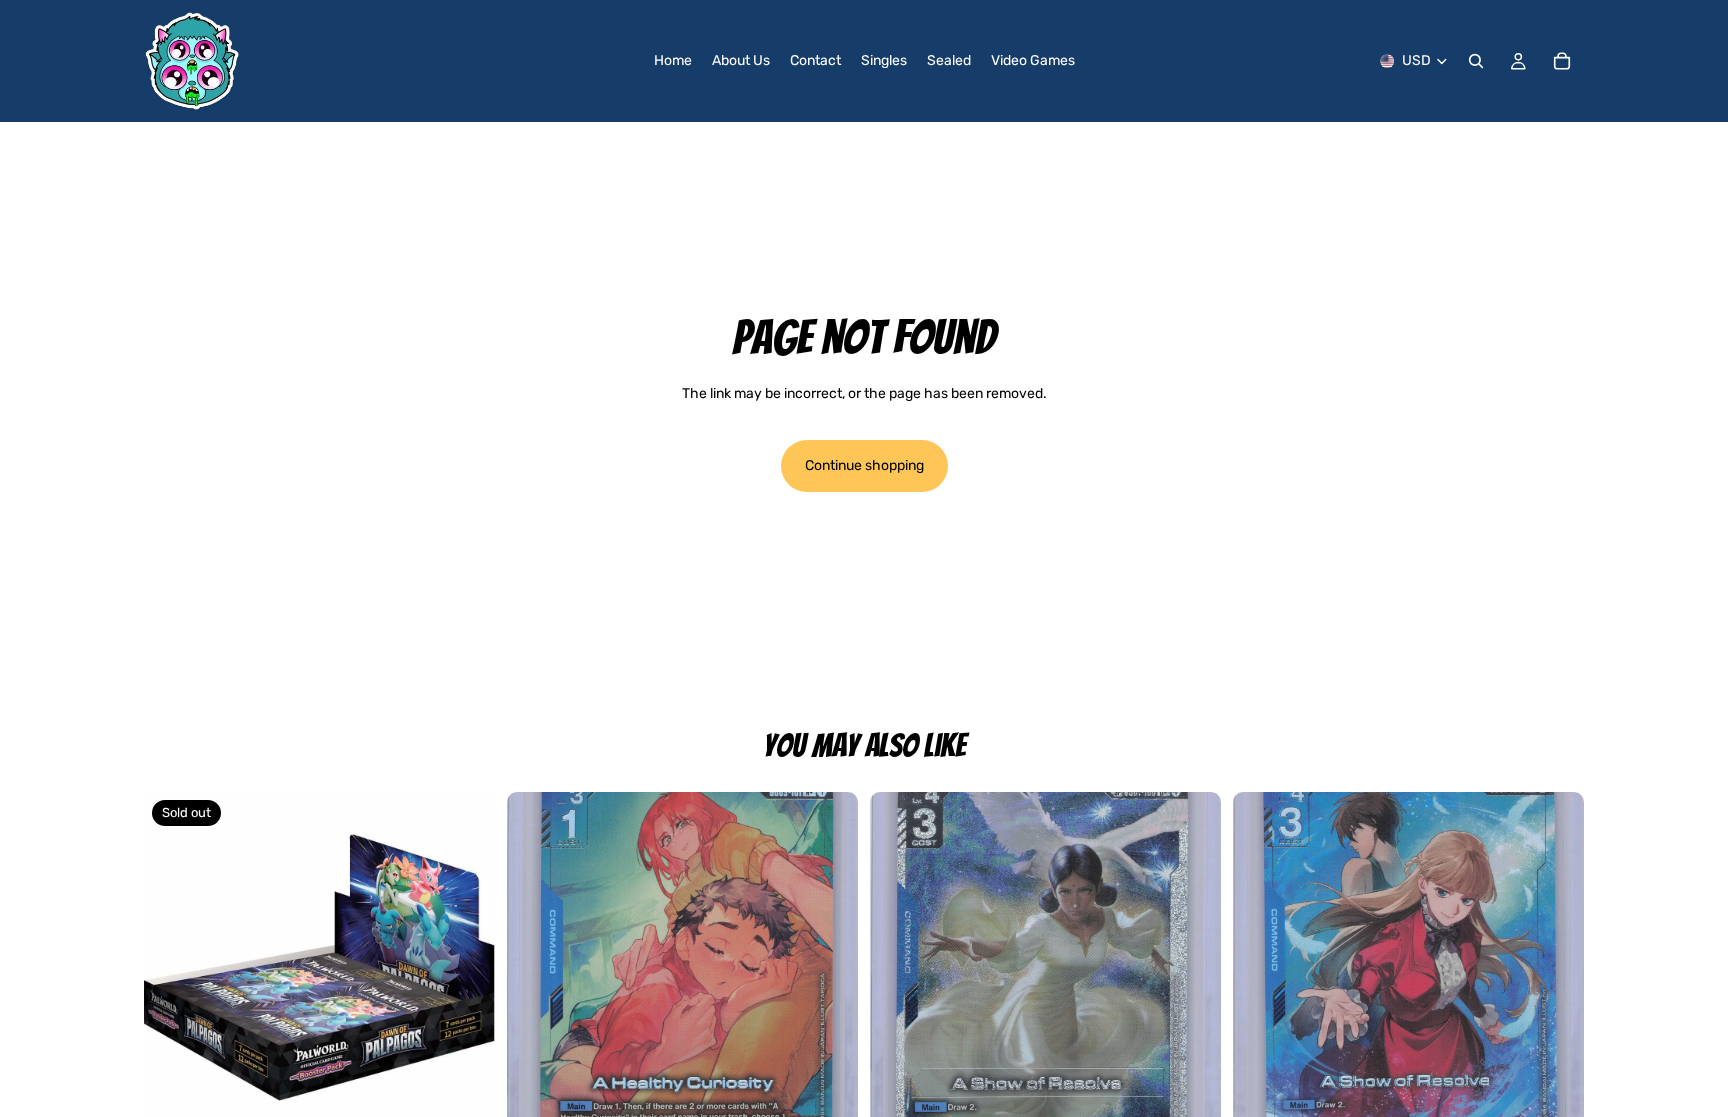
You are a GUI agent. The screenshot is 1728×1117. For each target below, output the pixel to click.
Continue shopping (864, 465)
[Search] (1476, 61)
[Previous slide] (537, 968)
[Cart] (1562, 61)
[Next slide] (828, 968)
